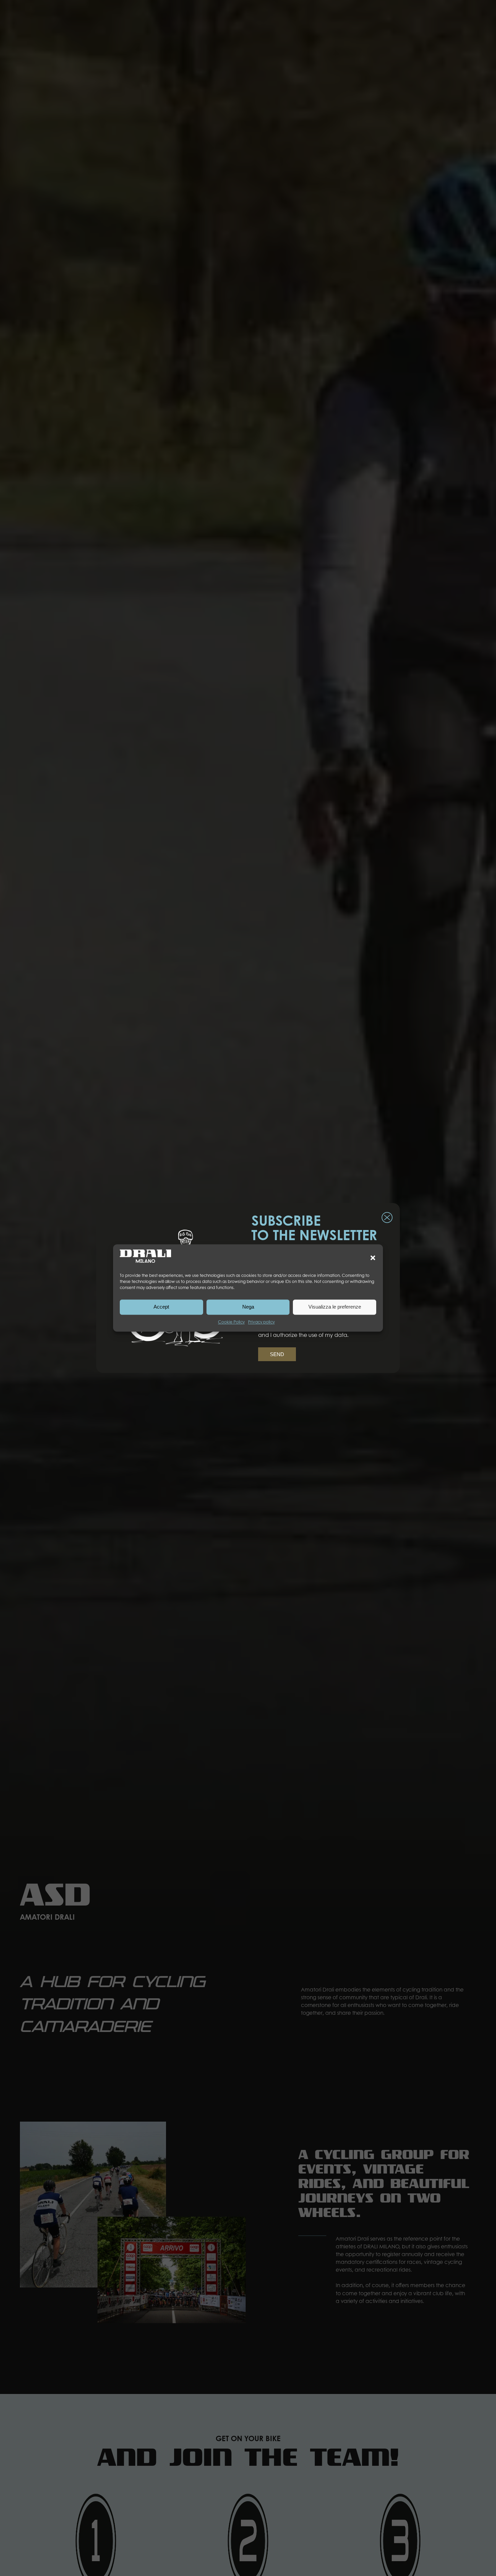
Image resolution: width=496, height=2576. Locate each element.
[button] (373, 1258)
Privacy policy (261, 1322)
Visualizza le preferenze (335, 1307)
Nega (248, 1307)
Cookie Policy (231, 1322)
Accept (161, 1307)
